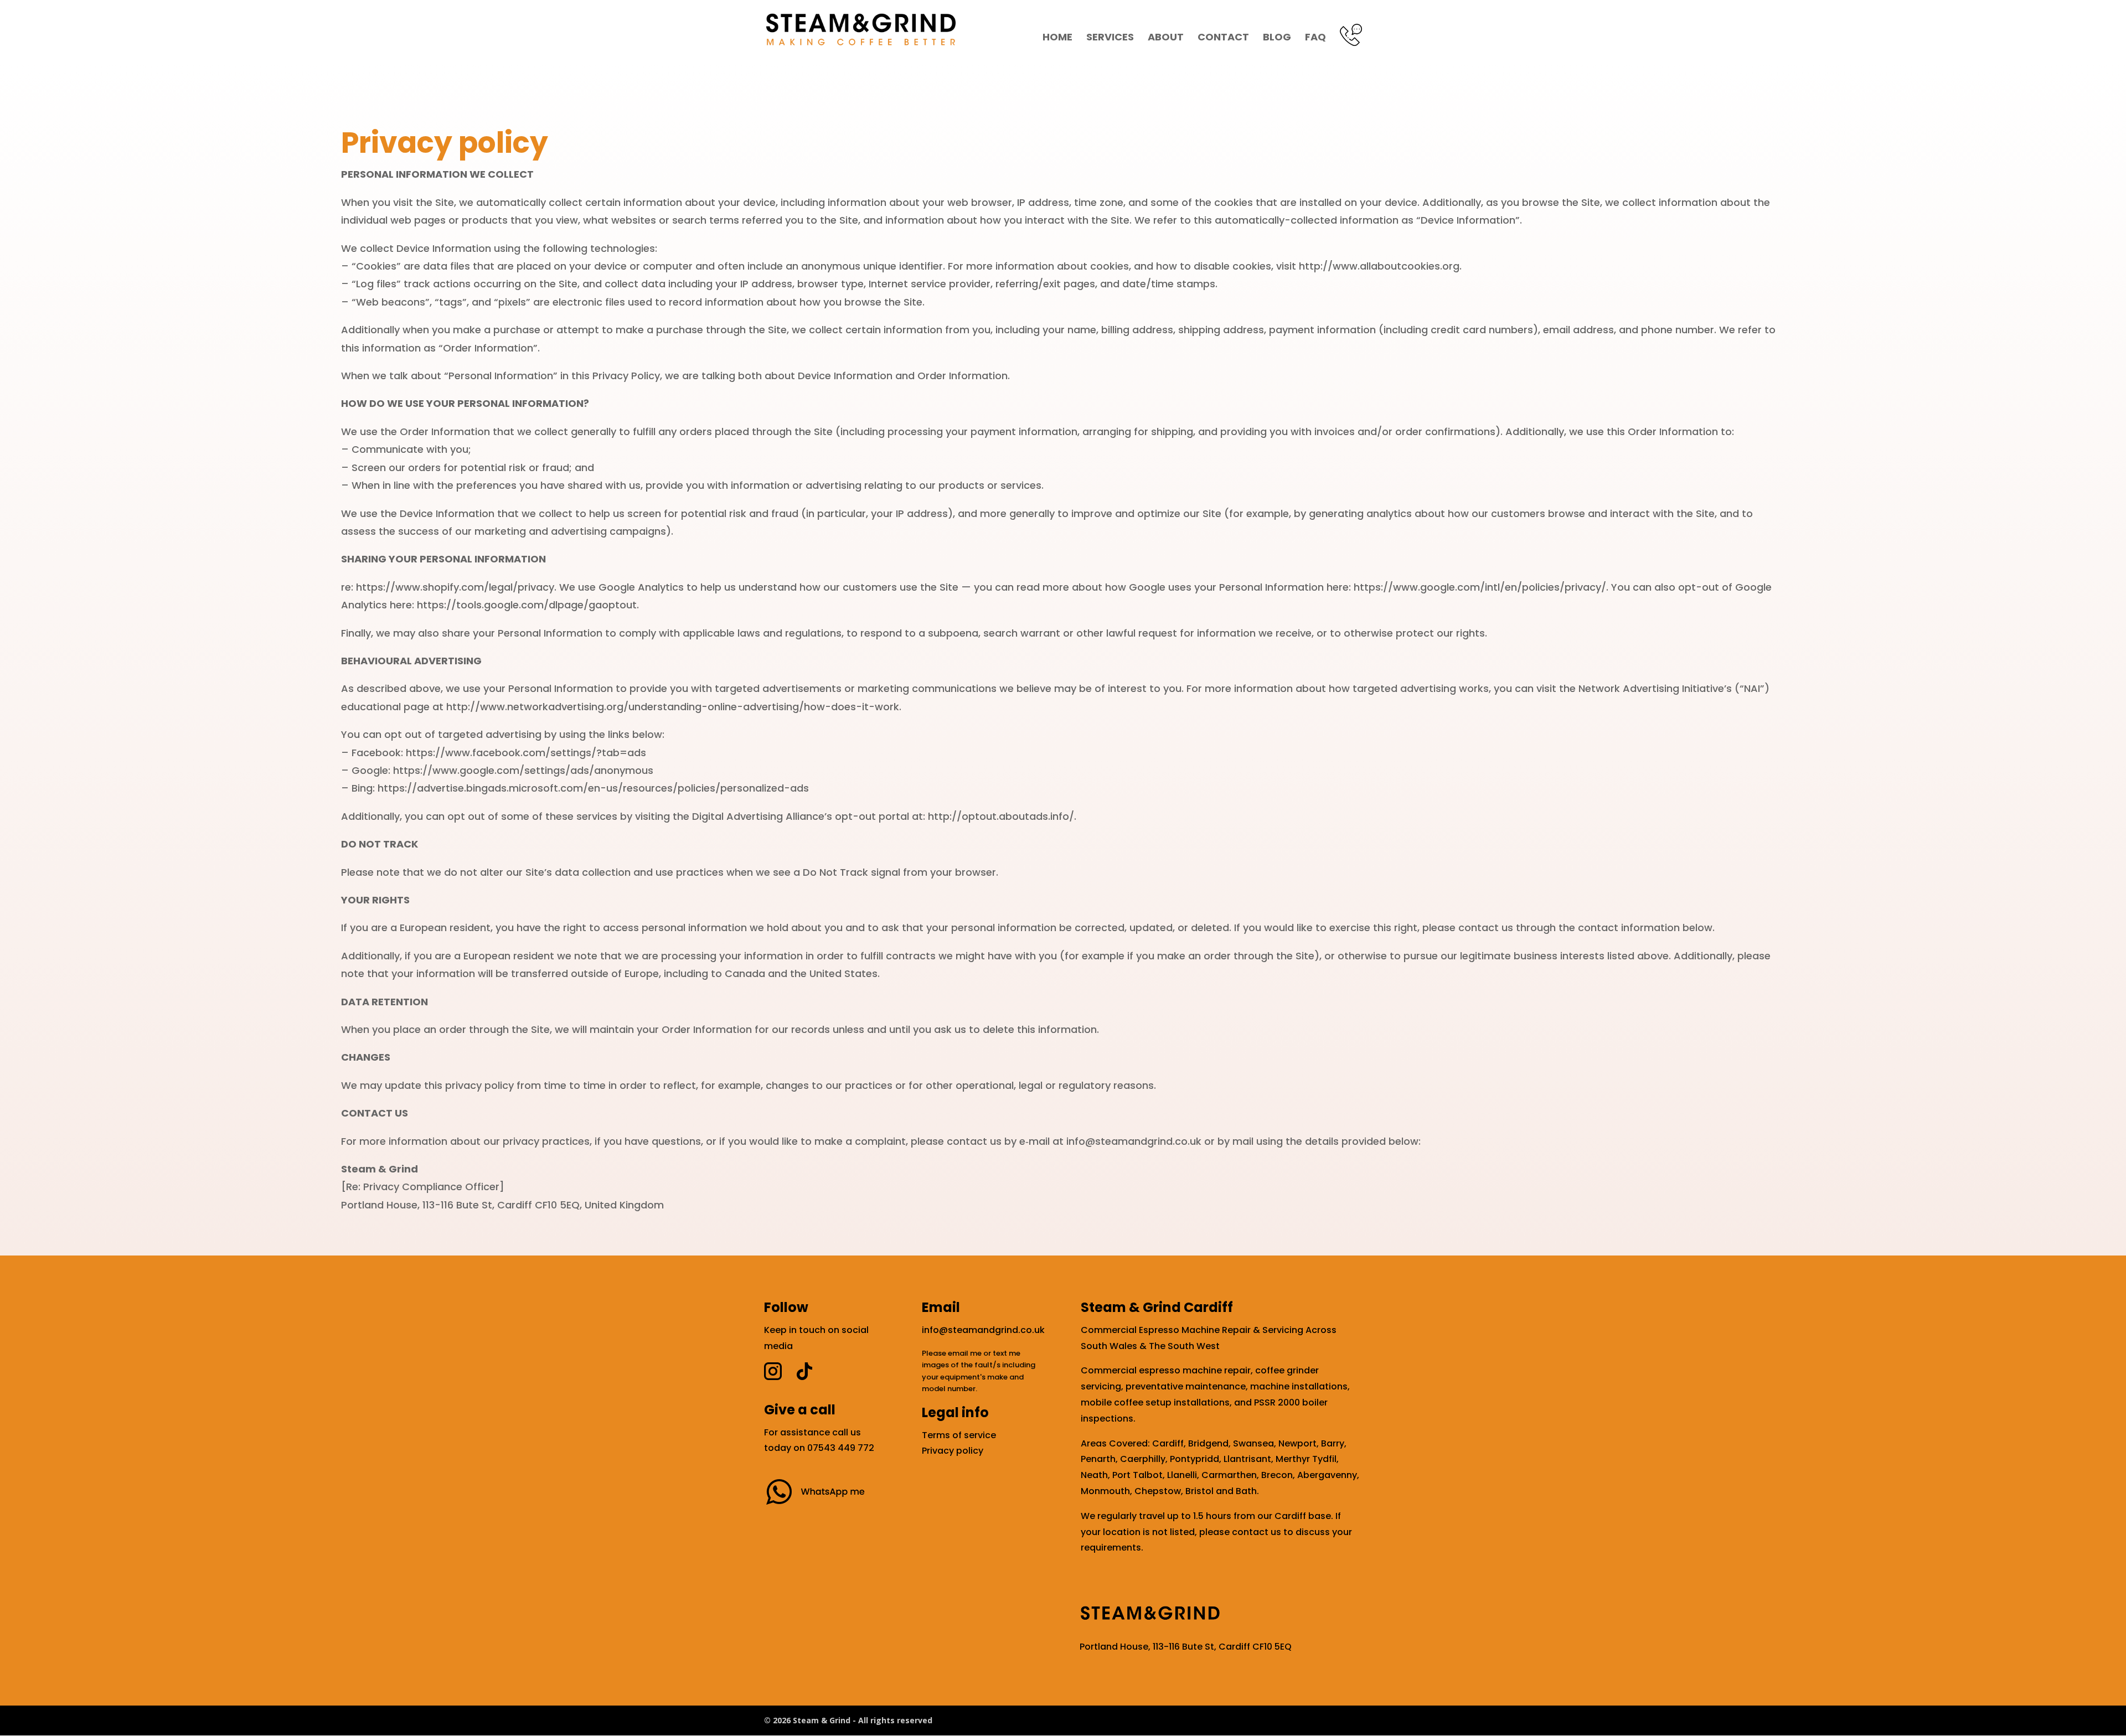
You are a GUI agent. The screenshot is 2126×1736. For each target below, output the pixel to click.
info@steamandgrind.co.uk (983, 1330)
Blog (1277, 38)
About (1166, 38)
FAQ (1315, 38)
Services (1110, 38)
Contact (1223, 38)
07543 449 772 (841, 1448)
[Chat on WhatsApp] (820, 1505)
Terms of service (959, 1435)
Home (1057, 38)
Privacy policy (953, 1451)
